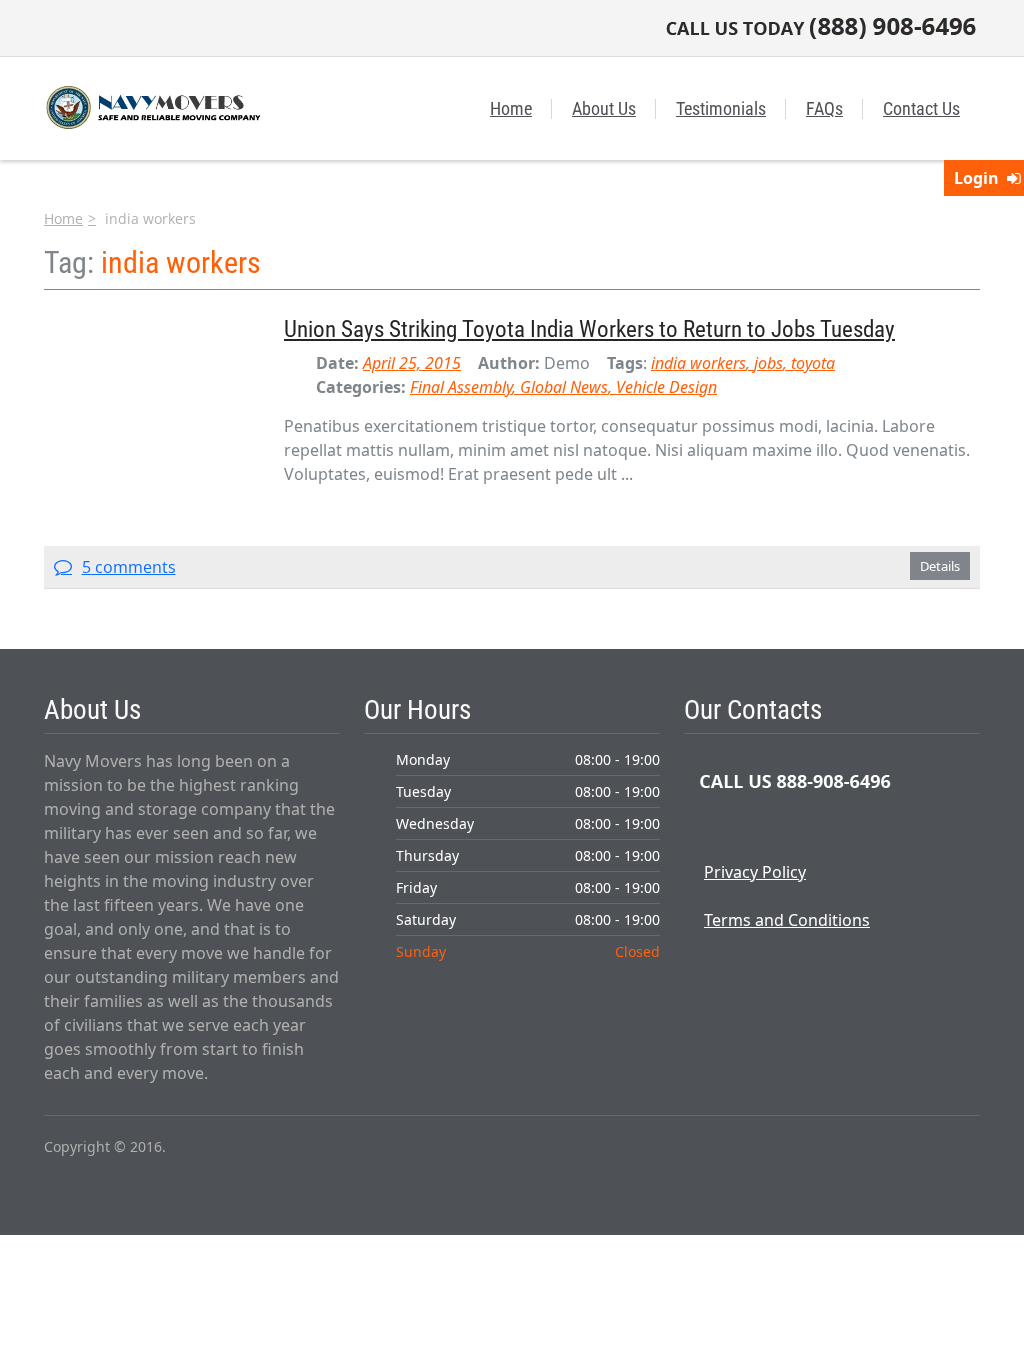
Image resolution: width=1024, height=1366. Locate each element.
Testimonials (721, 108)
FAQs (824, 108)
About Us (604, 108)
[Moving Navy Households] (152, 106)
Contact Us (921, 108)
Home (511, 108)
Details (940, 566)
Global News (564, 387)
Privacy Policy (755, 872)
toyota (813, 363)
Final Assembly (461, 387)
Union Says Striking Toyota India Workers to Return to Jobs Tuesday (589, 329)
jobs (768, 363)
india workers (698, 363)
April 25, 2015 (412, 363)
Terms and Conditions (787, 920)
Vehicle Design (666, 387)
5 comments (129, 567)
